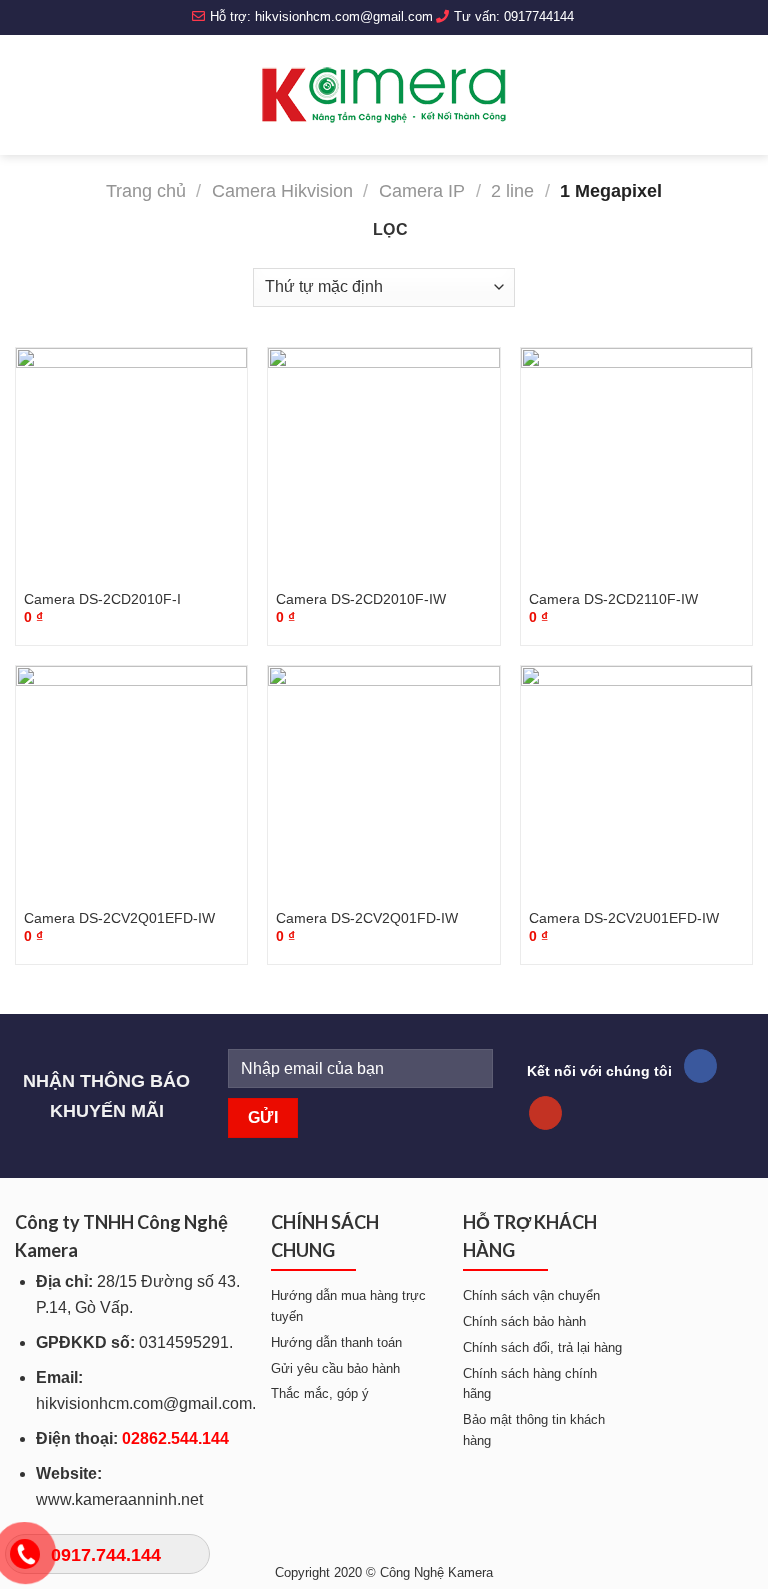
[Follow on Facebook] (700, 1066)
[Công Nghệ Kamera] (384, 95)
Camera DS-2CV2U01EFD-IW (624, 918)
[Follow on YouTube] (545, 1113)
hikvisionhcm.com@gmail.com (344, 16)
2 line (512, 190)
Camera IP (422, 190)
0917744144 (539, 16)
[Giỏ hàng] (743, 95)
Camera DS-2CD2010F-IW (361, 599)
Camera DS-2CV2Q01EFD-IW (119, 918)
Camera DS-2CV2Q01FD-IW (367, 918)
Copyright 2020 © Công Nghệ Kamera (384, 1572)
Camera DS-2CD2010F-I (102, 599)
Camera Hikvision (282, 190)
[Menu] (27, 94)
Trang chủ (146, 190)
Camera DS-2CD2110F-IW (613, 599)
